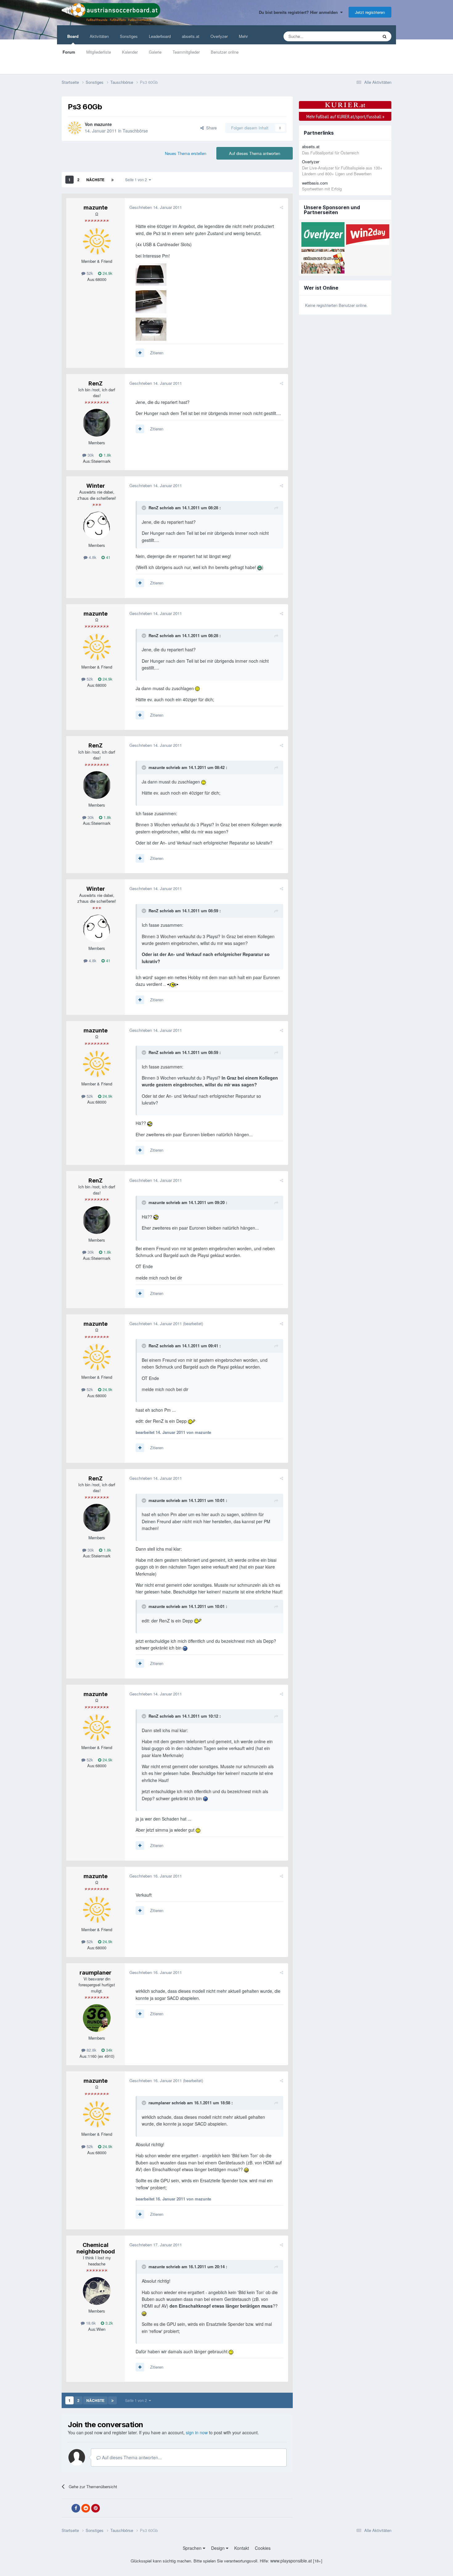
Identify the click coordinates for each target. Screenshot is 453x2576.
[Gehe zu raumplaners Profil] (97, 2018)
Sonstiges (129, 36)
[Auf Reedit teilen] (86, 2508)
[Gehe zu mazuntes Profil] (75, 128)
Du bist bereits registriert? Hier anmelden (300, 12)
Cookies (263, 2548)
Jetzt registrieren (370, 12)
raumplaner (96, 1973)
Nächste (95, 180)
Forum (69, 52)
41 (108, 557)
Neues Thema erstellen (186, 153)
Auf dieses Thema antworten (255, 153)
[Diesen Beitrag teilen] (282, 207)
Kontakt (242, 2548)
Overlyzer (219, 36)
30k (90, 455)
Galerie (155, 52)
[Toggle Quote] (145, 508)
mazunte (103, 124)
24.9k (107, 273)
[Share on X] (66, 2508)
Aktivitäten (99, 36)
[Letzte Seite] (112, 180)
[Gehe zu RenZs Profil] (97, 423)
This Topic (361, 36)
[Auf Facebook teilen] (76, 2508)
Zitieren (157, 353)
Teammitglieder (186, 52)
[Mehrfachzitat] (140, 353)
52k (89, 273)
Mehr (243, 36)
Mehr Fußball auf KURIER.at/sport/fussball (345, 116)
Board (73, 36)
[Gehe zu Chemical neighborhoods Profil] (97, 2291)
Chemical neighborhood (96, 2248)
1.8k (107, 455)
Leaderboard (160, 36)
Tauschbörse (135, 131)
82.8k (91, 2050)
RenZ (96, 383)
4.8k (92, 557)
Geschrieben (156, 207)
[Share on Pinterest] (96, 2508)
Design (218, 2548)
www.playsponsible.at (291, 2561)
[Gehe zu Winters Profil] (97, 525)
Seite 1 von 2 (137, 179)
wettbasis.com (315, 183)
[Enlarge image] (260, 567)
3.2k (109, 2323)
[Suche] (385, 36)
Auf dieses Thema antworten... (131, 2457)
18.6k (90, 2323)
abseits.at (191, 36)
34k (109, 2050)
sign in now (197, 2432)
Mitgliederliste (99, 52)
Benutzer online (225, 52)
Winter (96, 486)
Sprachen (193, 2548)
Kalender (130, 52)
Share (210, 128)
